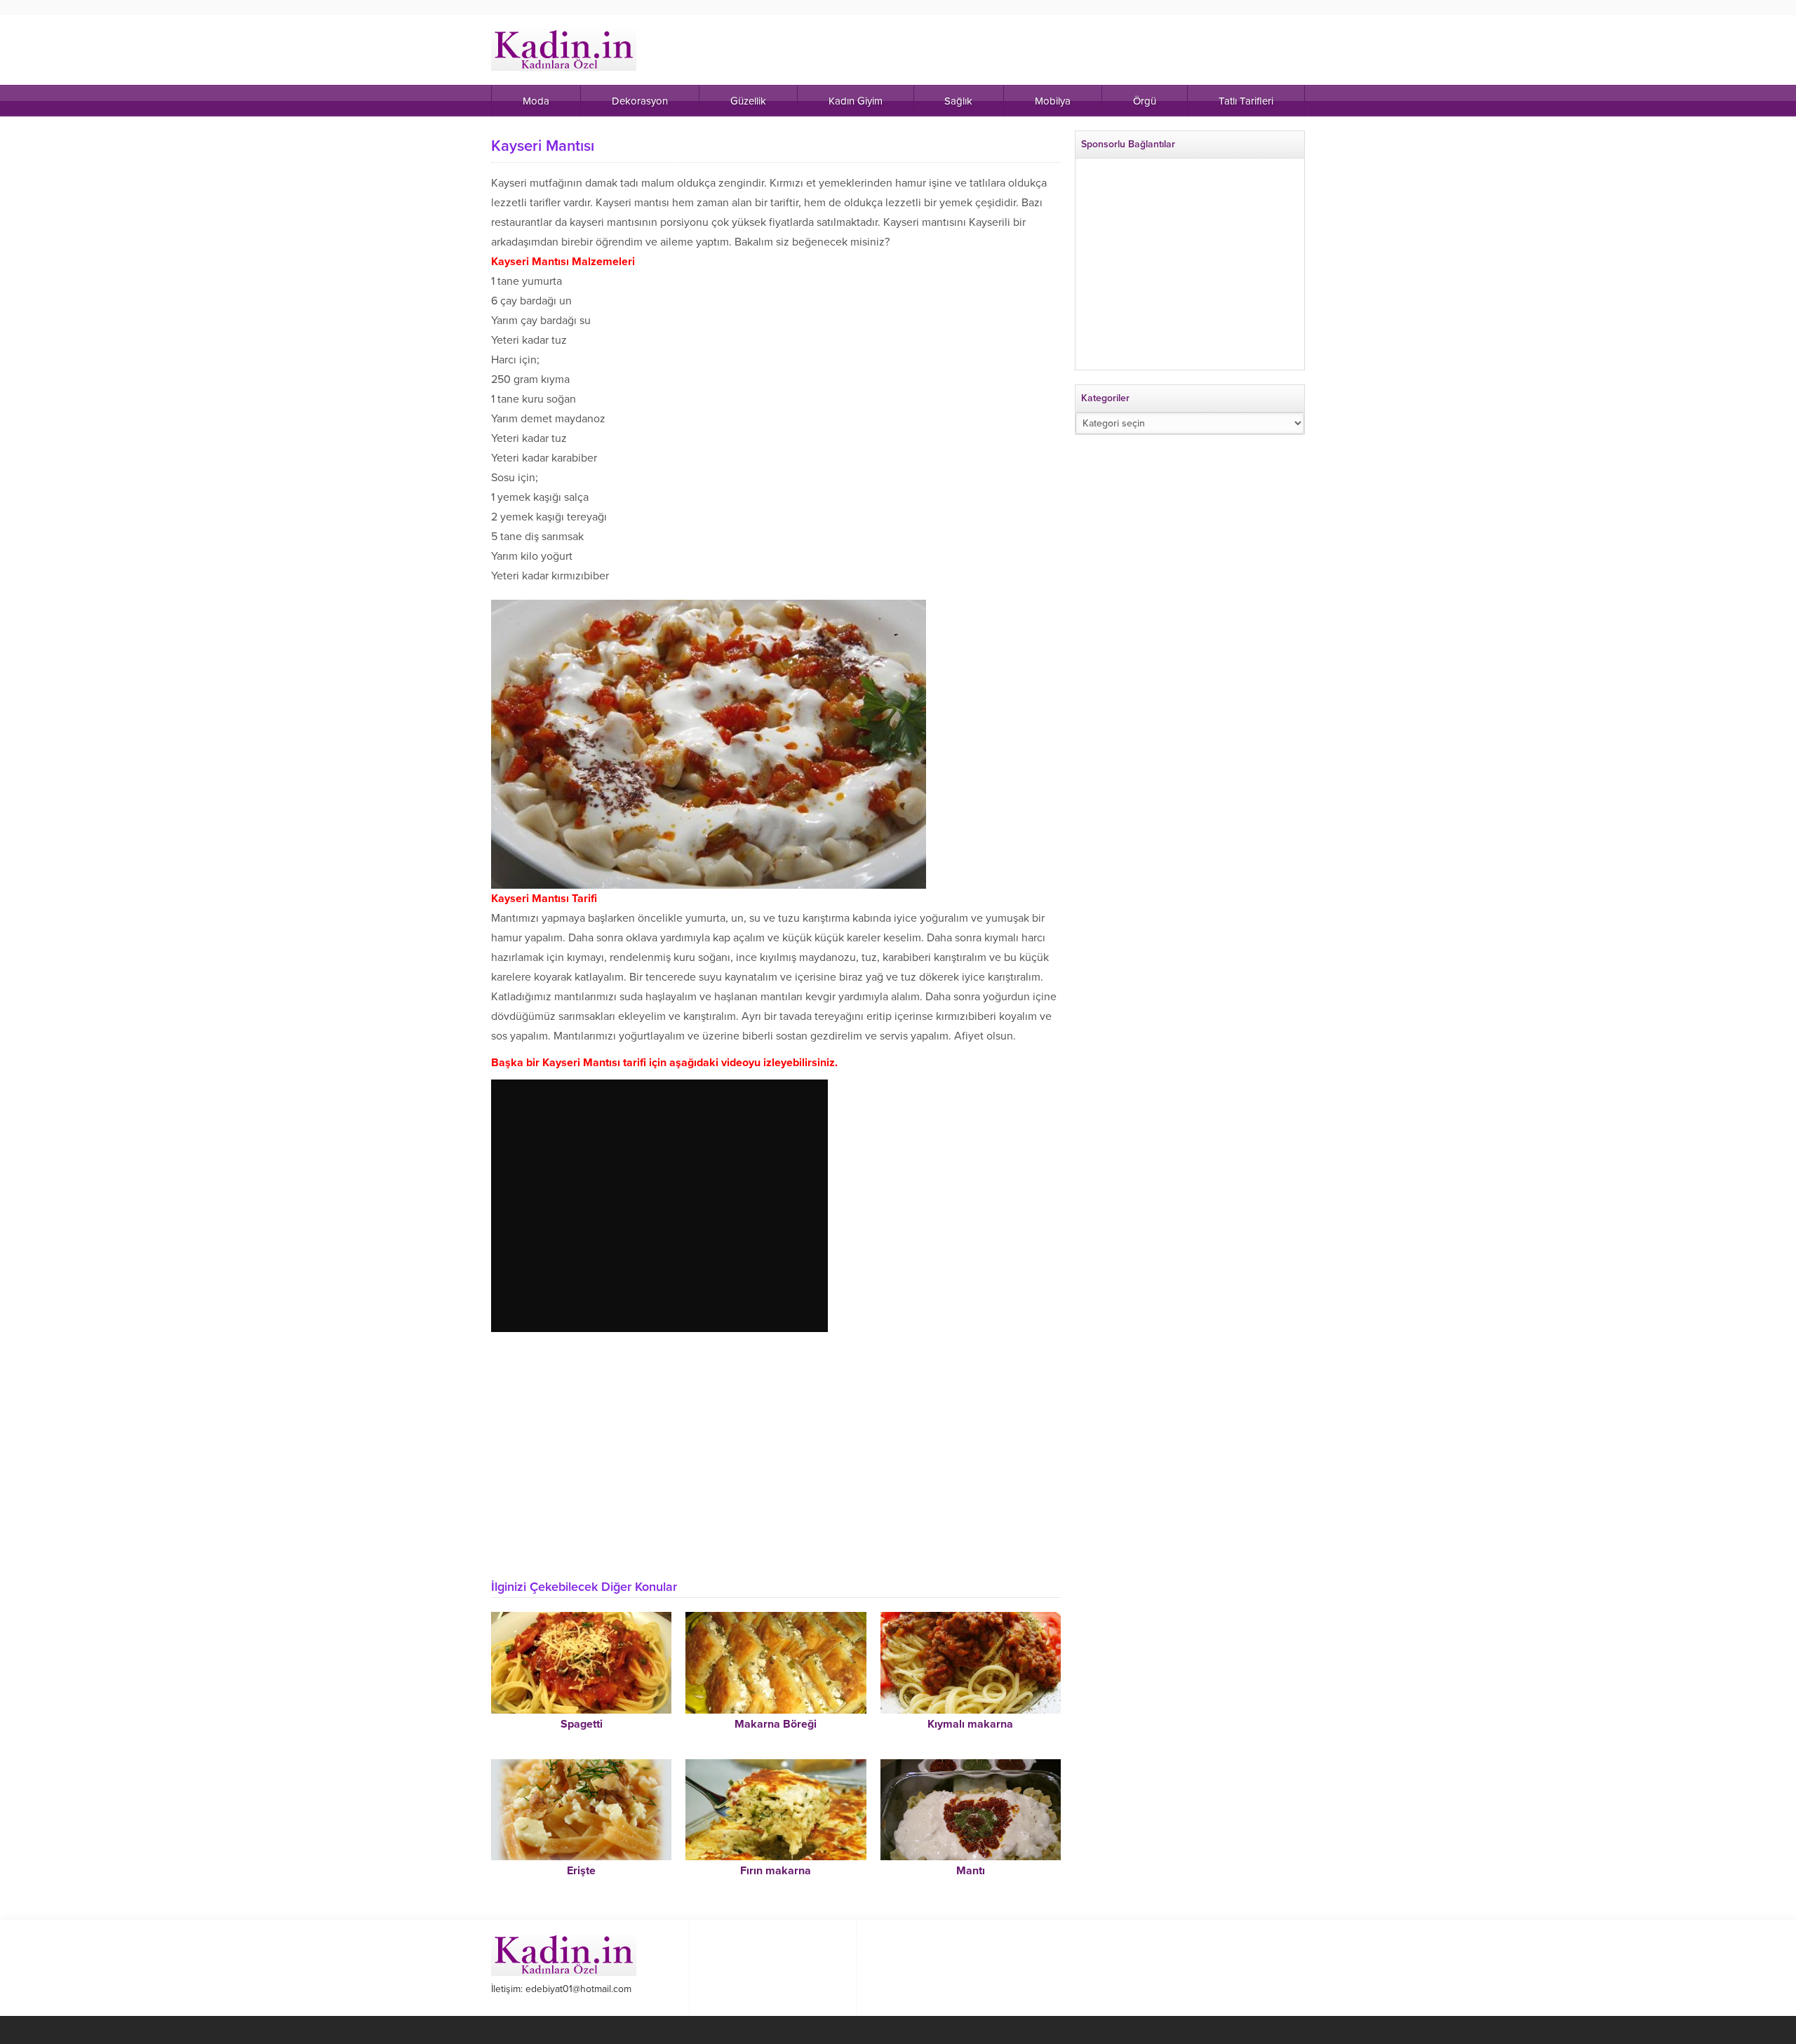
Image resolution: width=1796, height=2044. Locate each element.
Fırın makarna (776, 1871)
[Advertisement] (776, 1464)
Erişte (581, 1871)
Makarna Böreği (776, 1724)
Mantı (971, 1871)
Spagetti (582, 1724)
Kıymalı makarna (970, 1724)
